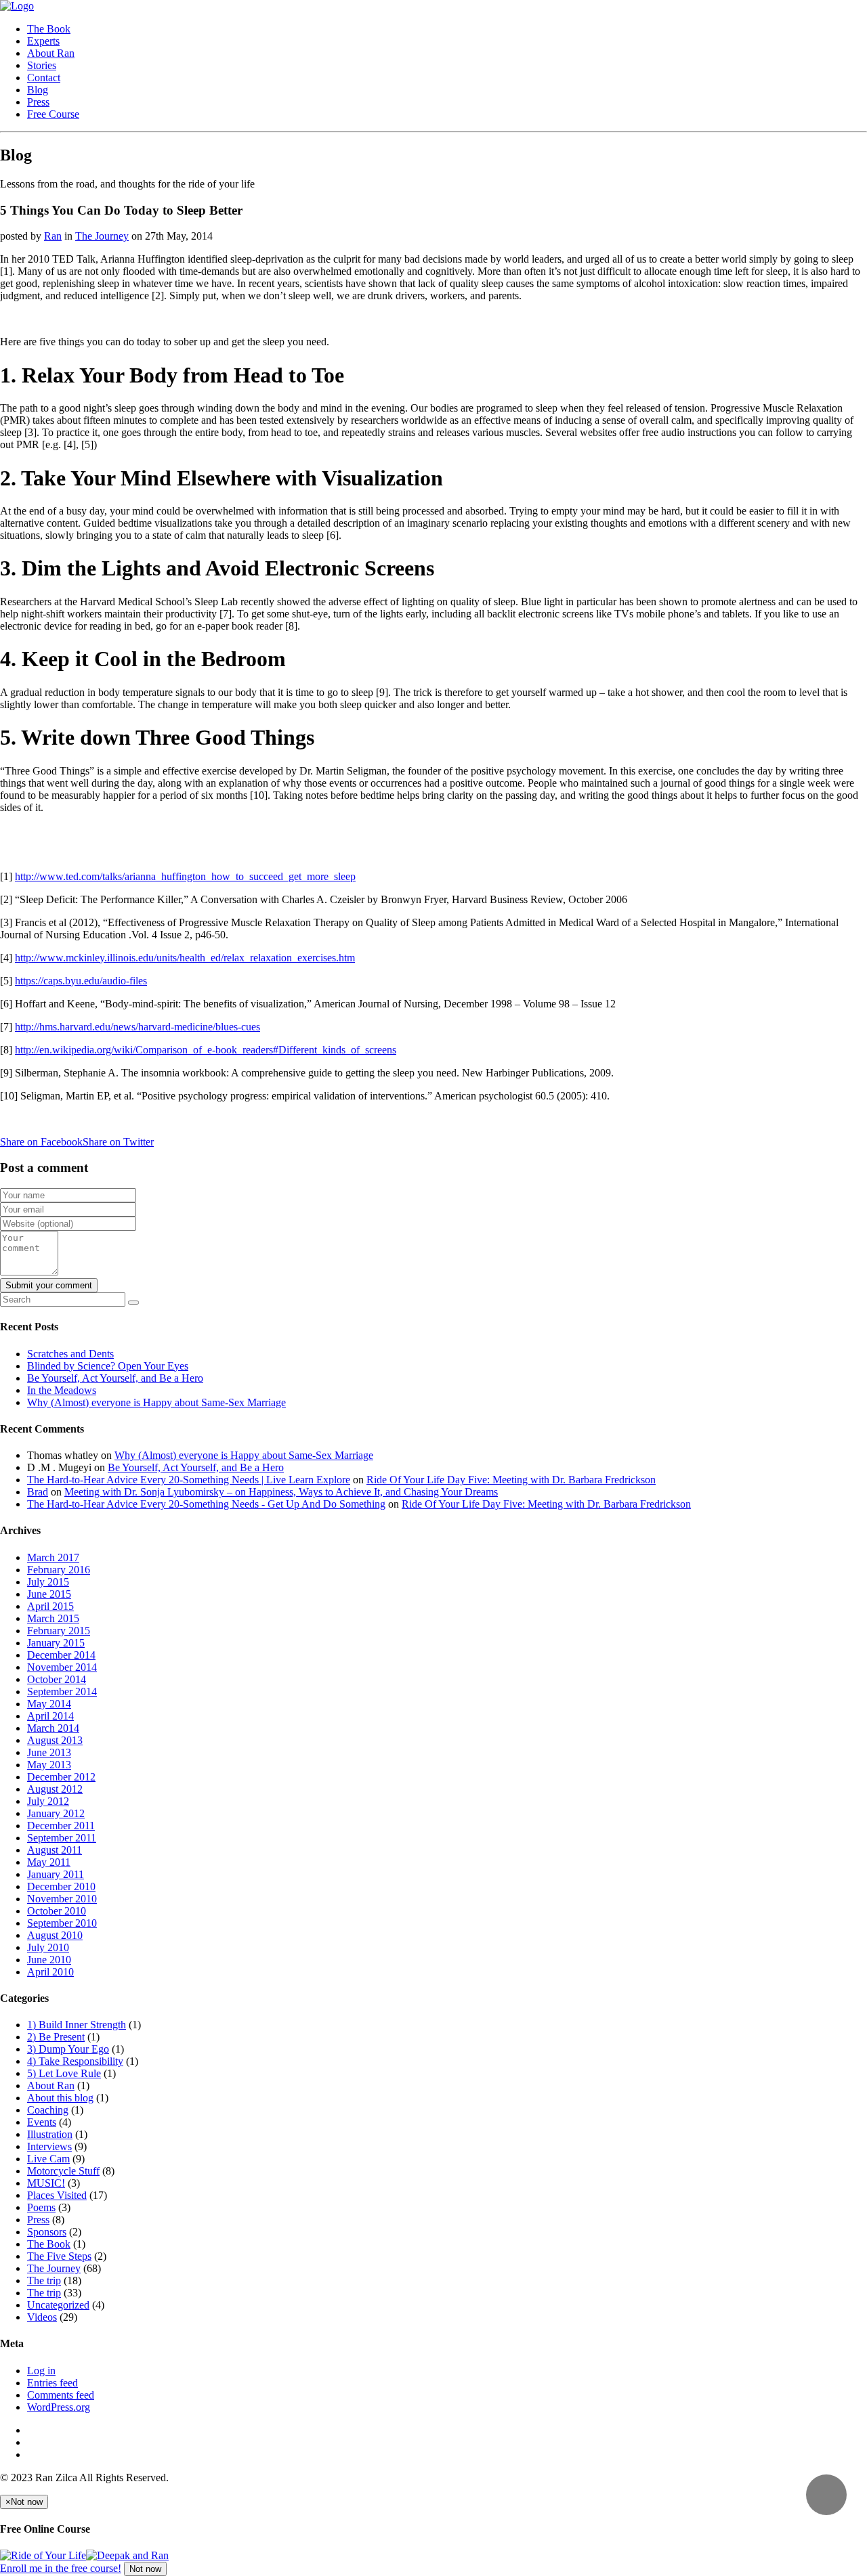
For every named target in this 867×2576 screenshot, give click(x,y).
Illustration (50, 2134)
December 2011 (61, 1826)
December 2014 (61, 1655)
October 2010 (57, 1911)
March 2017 (53, 1557)
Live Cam (48, 2159)
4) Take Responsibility (75, 2061)
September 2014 (62, 1691)
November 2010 (62, 1899)
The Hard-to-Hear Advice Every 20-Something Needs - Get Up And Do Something (206, 1504)
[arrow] (826, 2495)
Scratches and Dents (70, 1354)
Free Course (53, 114)
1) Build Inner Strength (77, 2025)
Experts (43, 41)
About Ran (51, 53)
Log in (41, 2371)
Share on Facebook (41, 1142)
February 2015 (59, 1631)
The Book (49, 29)
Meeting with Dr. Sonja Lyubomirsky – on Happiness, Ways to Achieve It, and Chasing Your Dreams (281, 1492)
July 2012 (48, 1801)
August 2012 (55, 1789)
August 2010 (55, 1935)
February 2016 (59, 1570)
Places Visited (57, 2195)
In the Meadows (62, 1390)
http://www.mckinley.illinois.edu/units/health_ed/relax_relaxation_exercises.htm (185, 958)
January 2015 (56, 1643)
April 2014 (50, 1716)
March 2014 (53, 1728)
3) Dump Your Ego (68, 2049)
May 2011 (49, 1862)
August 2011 (55, 1850)
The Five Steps (59, 2256)
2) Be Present (56, 2037)
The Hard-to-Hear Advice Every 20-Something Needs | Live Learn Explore (189, 1480)
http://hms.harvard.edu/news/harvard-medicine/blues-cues (138, 1027)
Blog (38, 90)
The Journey (102, 236)
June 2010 (49, 1960)
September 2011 (62, 1838)
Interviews (49, 2146)
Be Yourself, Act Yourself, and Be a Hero (115, 1378)
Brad (38, 1492)
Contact (44, 78)
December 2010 (61, 1886)
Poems (41, 2207)
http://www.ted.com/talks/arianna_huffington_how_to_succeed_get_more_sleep (185, 876)
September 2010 (62, 1923)
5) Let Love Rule (64, 2073)
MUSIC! (46, 2183)
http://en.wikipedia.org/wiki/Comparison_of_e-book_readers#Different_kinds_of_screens (206, 1050)
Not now (145, 2569)
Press (38, 102)
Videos (42, 2317)
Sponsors (47, 2232)
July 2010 (48, 1947)
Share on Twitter (118, 1142)
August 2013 (55, 1740)
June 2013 (49, 1752)
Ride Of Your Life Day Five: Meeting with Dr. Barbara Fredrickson (511, 1480)
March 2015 (53, 1618)
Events (42, 2122)
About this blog (60, 2098)
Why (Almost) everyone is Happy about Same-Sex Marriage (156, 1402)
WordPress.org (59, 2407)
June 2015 (49, 1594)
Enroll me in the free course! (61, 2568)
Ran (53, 236)
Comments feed (61, 2395)
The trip (44, 2280)
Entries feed (52, 2383)
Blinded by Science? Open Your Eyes (108, 1366)
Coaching (48, 2110)
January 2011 (56, 1874)
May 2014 (49, 1704)
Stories (42, 65)
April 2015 (50, 1606)
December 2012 (61, 1777)
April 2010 (50, 1972)
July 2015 (48, 1582)
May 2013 (49, 1765)
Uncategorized (58, 2305)
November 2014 (62, 1667)
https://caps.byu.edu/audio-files (81, 981)
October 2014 (57, 1679)
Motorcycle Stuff (63, 2171)
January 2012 (56, 1813)
